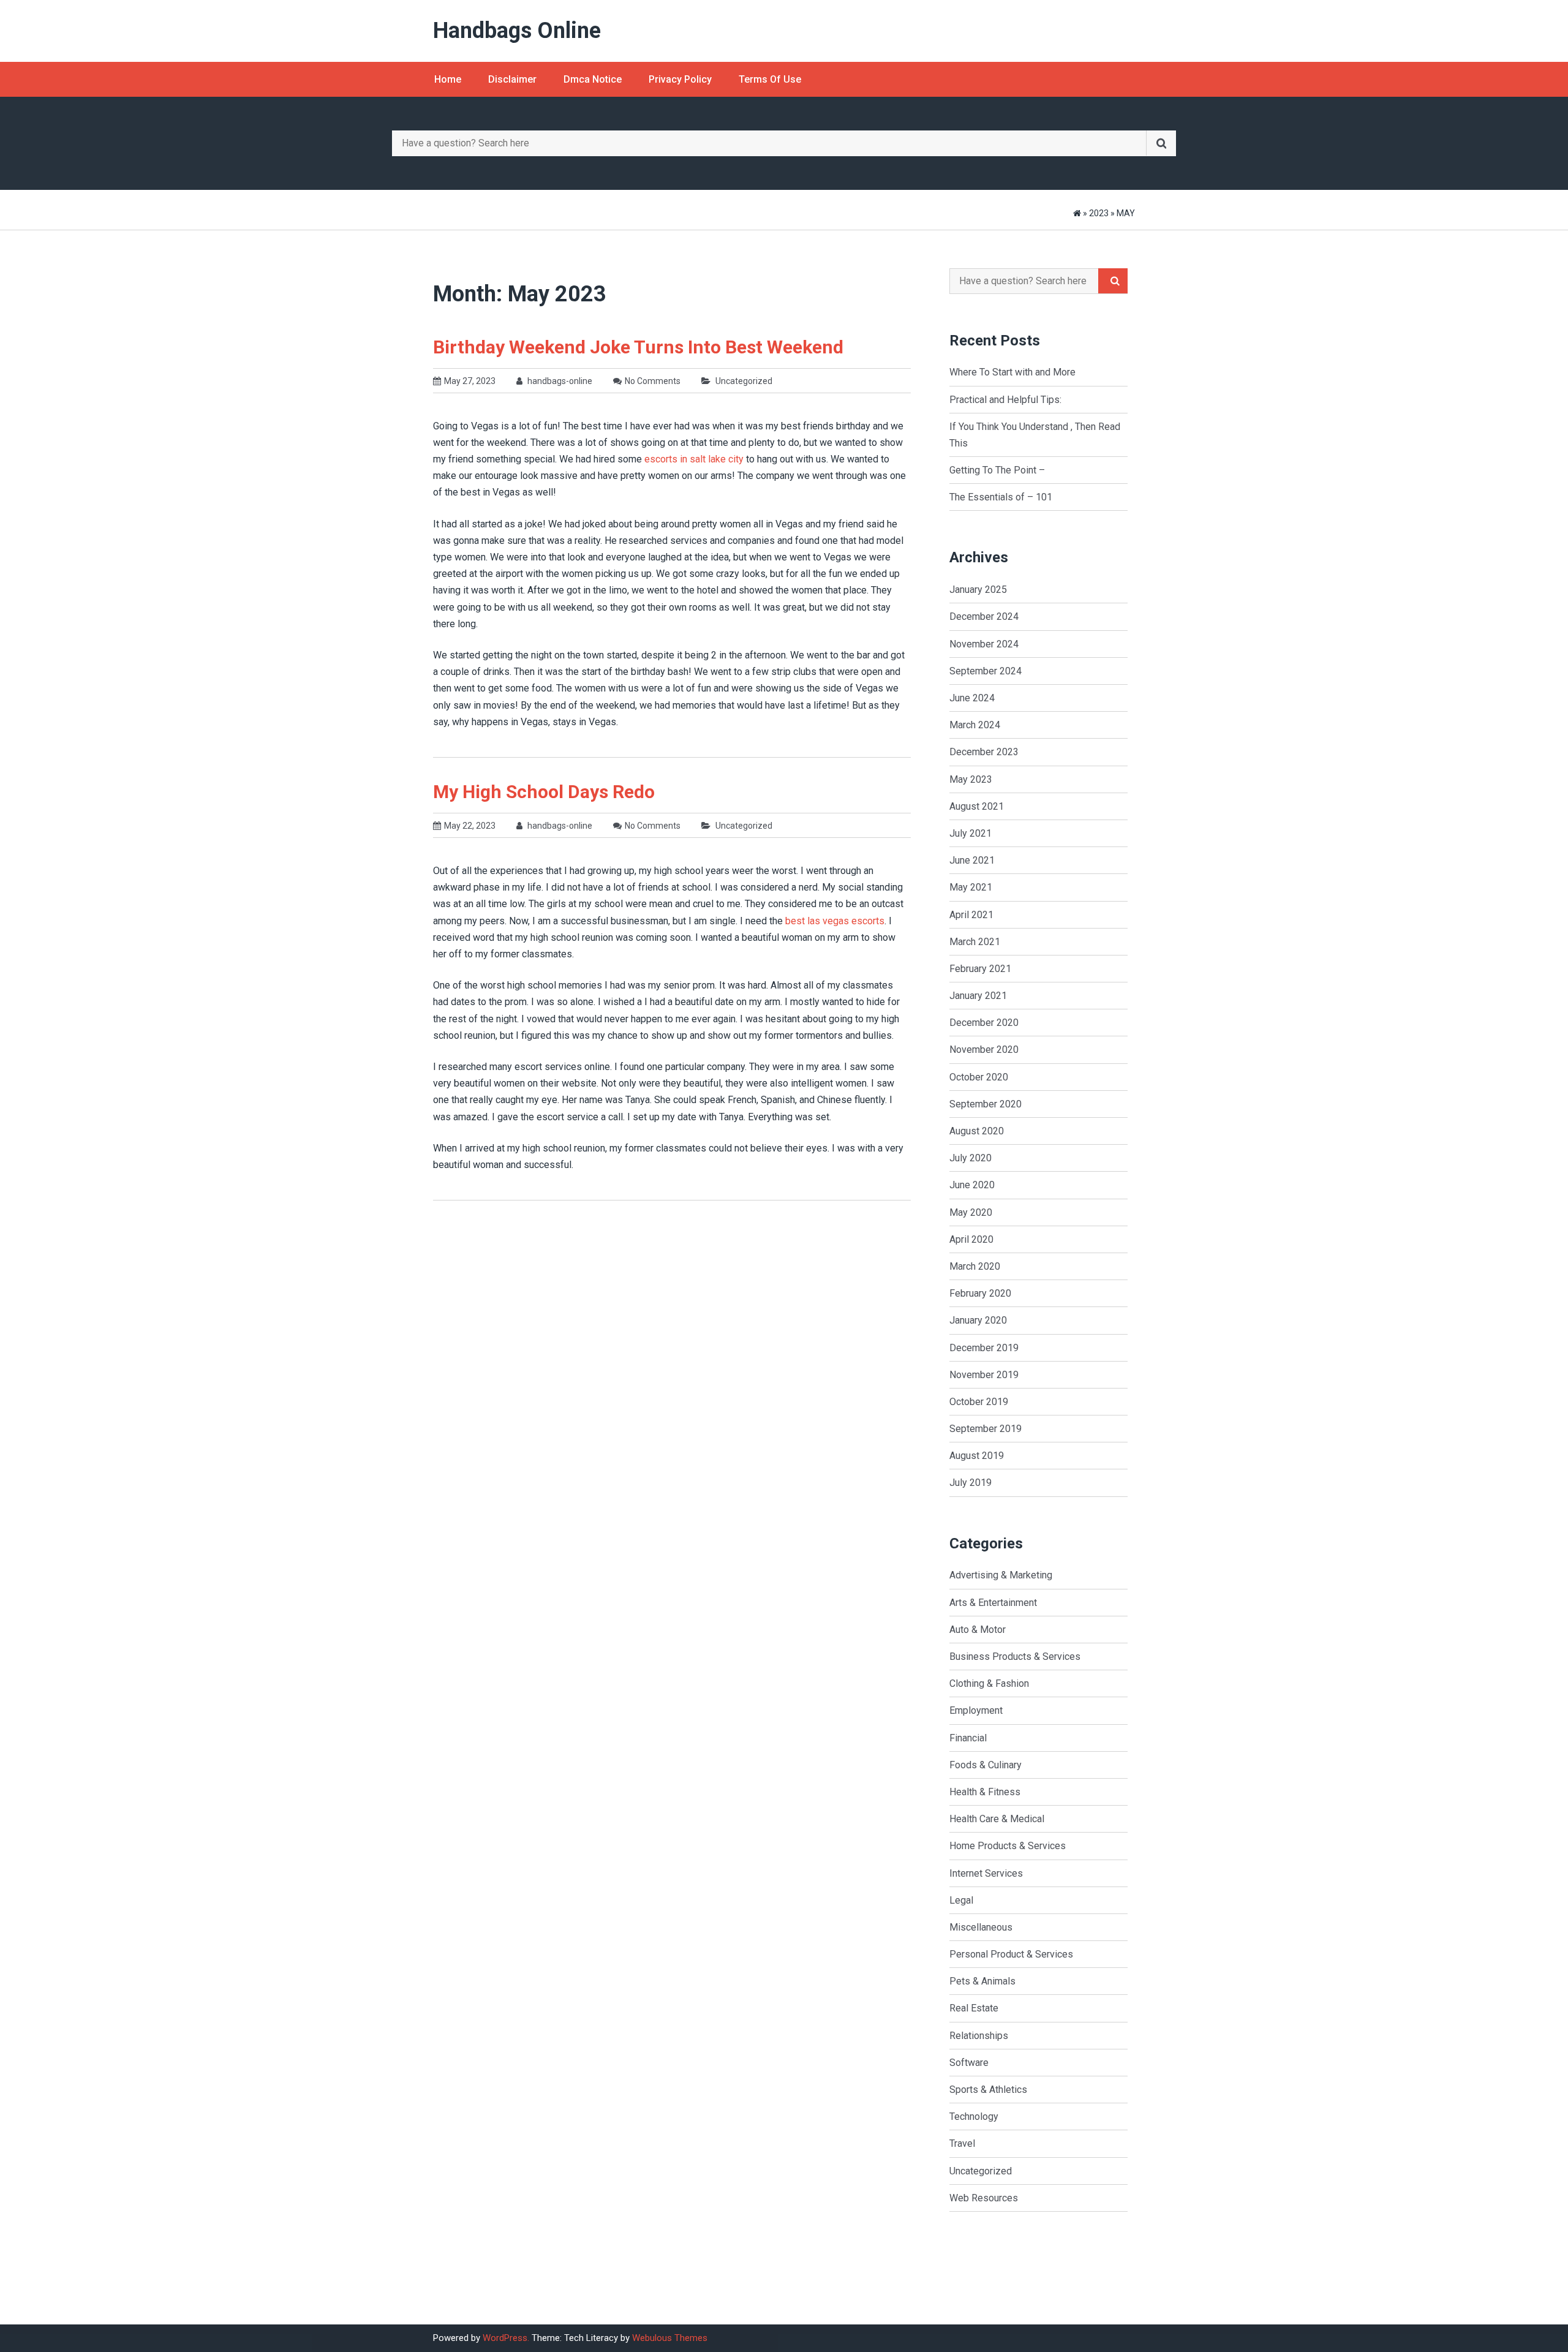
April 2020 (971, 1239)
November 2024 (984, 644)
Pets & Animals (982, 1981)
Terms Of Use (770, 79)
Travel (962, 2143)
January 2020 (978, 1320)
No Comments (653, 381)
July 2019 (971, 1483)
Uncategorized (744, 381)
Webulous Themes (670, 2338)
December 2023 (984, 752)
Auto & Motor (978, 1630)
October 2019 (979, 1402)
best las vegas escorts (835, 921)
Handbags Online (517, 31)
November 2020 (984, 1050)
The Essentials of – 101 (1001, 497)
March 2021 (975, 942)
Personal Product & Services (1011, 1954)
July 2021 (971, 833)
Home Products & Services (1008, 1846)
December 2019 (984, 1348)
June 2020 (972, 1185)
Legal (961, 1900)
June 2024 (972, 698)
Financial (968, 1738)
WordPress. (506, 2338)
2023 (1099, 213)
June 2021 (972, 860)
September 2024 (986, 671)
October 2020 (979, 1077)
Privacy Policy (680, 79)
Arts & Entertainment (993, 1603)
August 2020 (977, 1131)
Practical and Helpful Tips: (1005, 400)
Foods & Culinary (986, 1765)
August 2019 (977, 1456)
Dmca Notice (593, 79)
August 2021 (977, 806)
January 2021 (978, 996)
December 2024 (984, 616)
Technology (974, 2116)
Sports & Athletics (988, 2090)
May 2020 (971, 1212)
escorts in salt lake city (694, 459)
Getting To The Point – (997, 470)
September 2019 (986, 1429)
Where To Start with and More (1012, 372)
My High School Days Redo (544, 792)
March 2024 (975, 725)
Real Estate (974, 2008)
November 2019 (984, 1375)
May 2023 (971, 779)
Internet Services (986, 1873)
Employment (976, 1710)
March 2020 (975, 1266)
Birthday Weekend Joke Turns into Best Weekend (638, 347)
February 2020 (980, 1293)
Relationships (979, 2036)
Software (969, 2063)
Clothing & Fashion (989, 1683)
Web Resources (984, 2198)
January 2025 (978, 590)
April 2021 (971, 915)
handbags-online (559, 381)
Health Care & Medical (997, 1819)
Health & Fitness (985, 1792)
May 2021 (971, 887)
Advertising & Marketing (1001, 1575)
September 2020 (986, 1104)
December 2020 (984, 1023)
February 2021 (980, 969)
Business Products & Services (1015, 1657)
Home (448, 79)
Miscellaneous (981, 1927)
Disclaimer (512, 79)
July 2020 (971, 1158)
